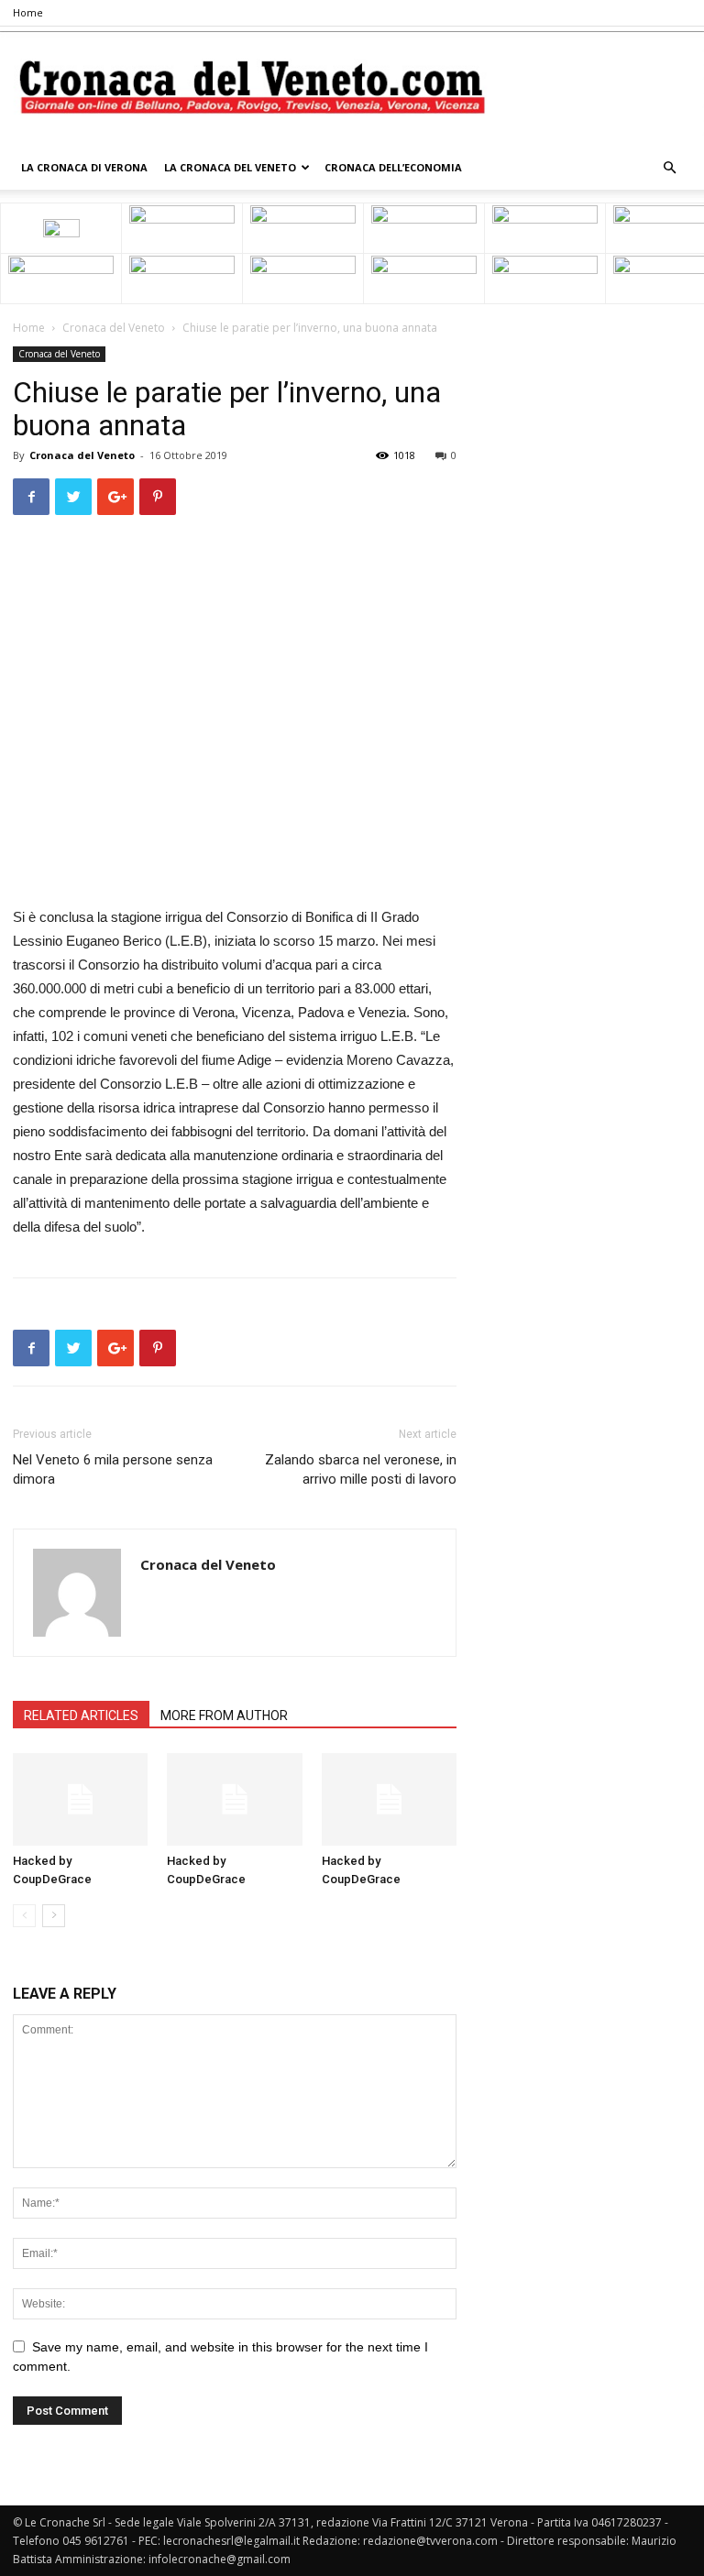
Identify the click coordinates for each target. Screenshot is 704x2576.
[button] (669, 168)
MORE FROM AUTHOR (224, 1716)
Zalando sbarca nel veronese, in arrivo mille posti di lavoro (361, 1469)
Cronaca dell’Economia (393, 167)
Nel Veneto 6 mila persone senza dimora (113, 1469)
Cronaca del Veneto (114, 328)
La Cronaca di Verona (84, 167)
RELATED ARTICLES (81, 1716)
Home (28, 12)
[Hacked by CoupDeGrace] (80, 1799)
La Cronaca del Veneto (230, 167)
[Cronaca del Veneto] (352, 87)
